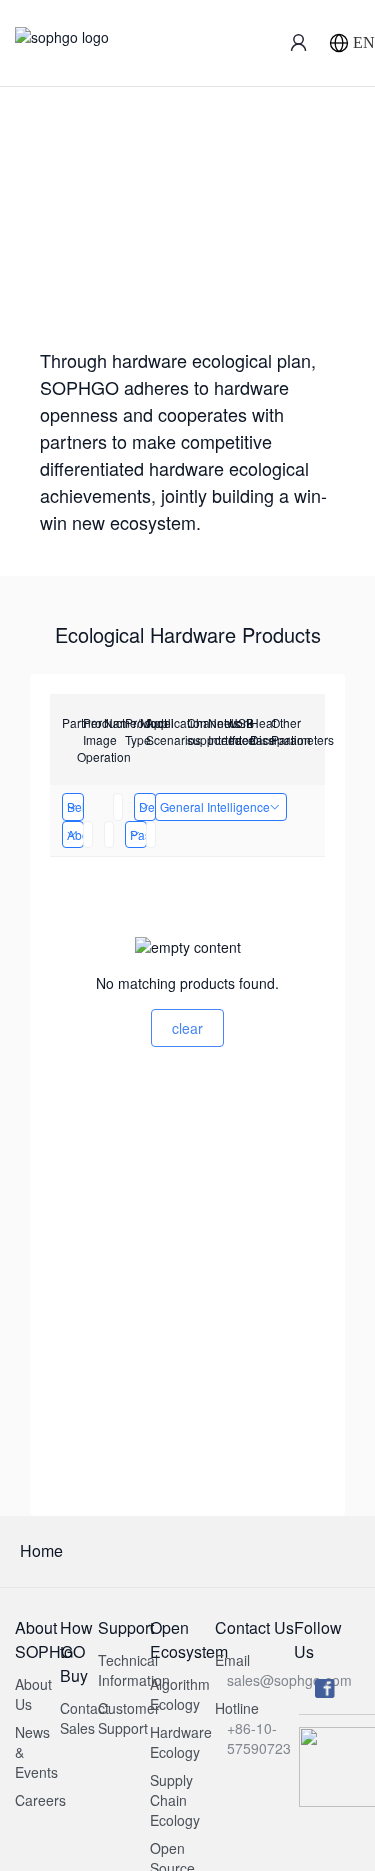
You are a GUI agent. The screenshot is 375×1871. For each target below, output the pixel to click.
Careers (40, 1800)
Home (41, 1550)
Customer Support (129, 1718)
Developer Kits (147, 806)
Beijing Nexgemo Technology (75, 806)
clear (187, 1028)
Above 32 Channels (75, 834)
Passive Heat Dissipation (138, 834)
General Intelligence (215, 806)
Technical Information (134, 1670)
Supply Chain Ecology (175, 1800)
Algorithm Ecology (180, 1694)
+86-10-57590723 (259, 1738)
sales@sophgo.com (289, 1680)
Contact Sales (84, 1718)
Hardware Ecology (181, 1742)
